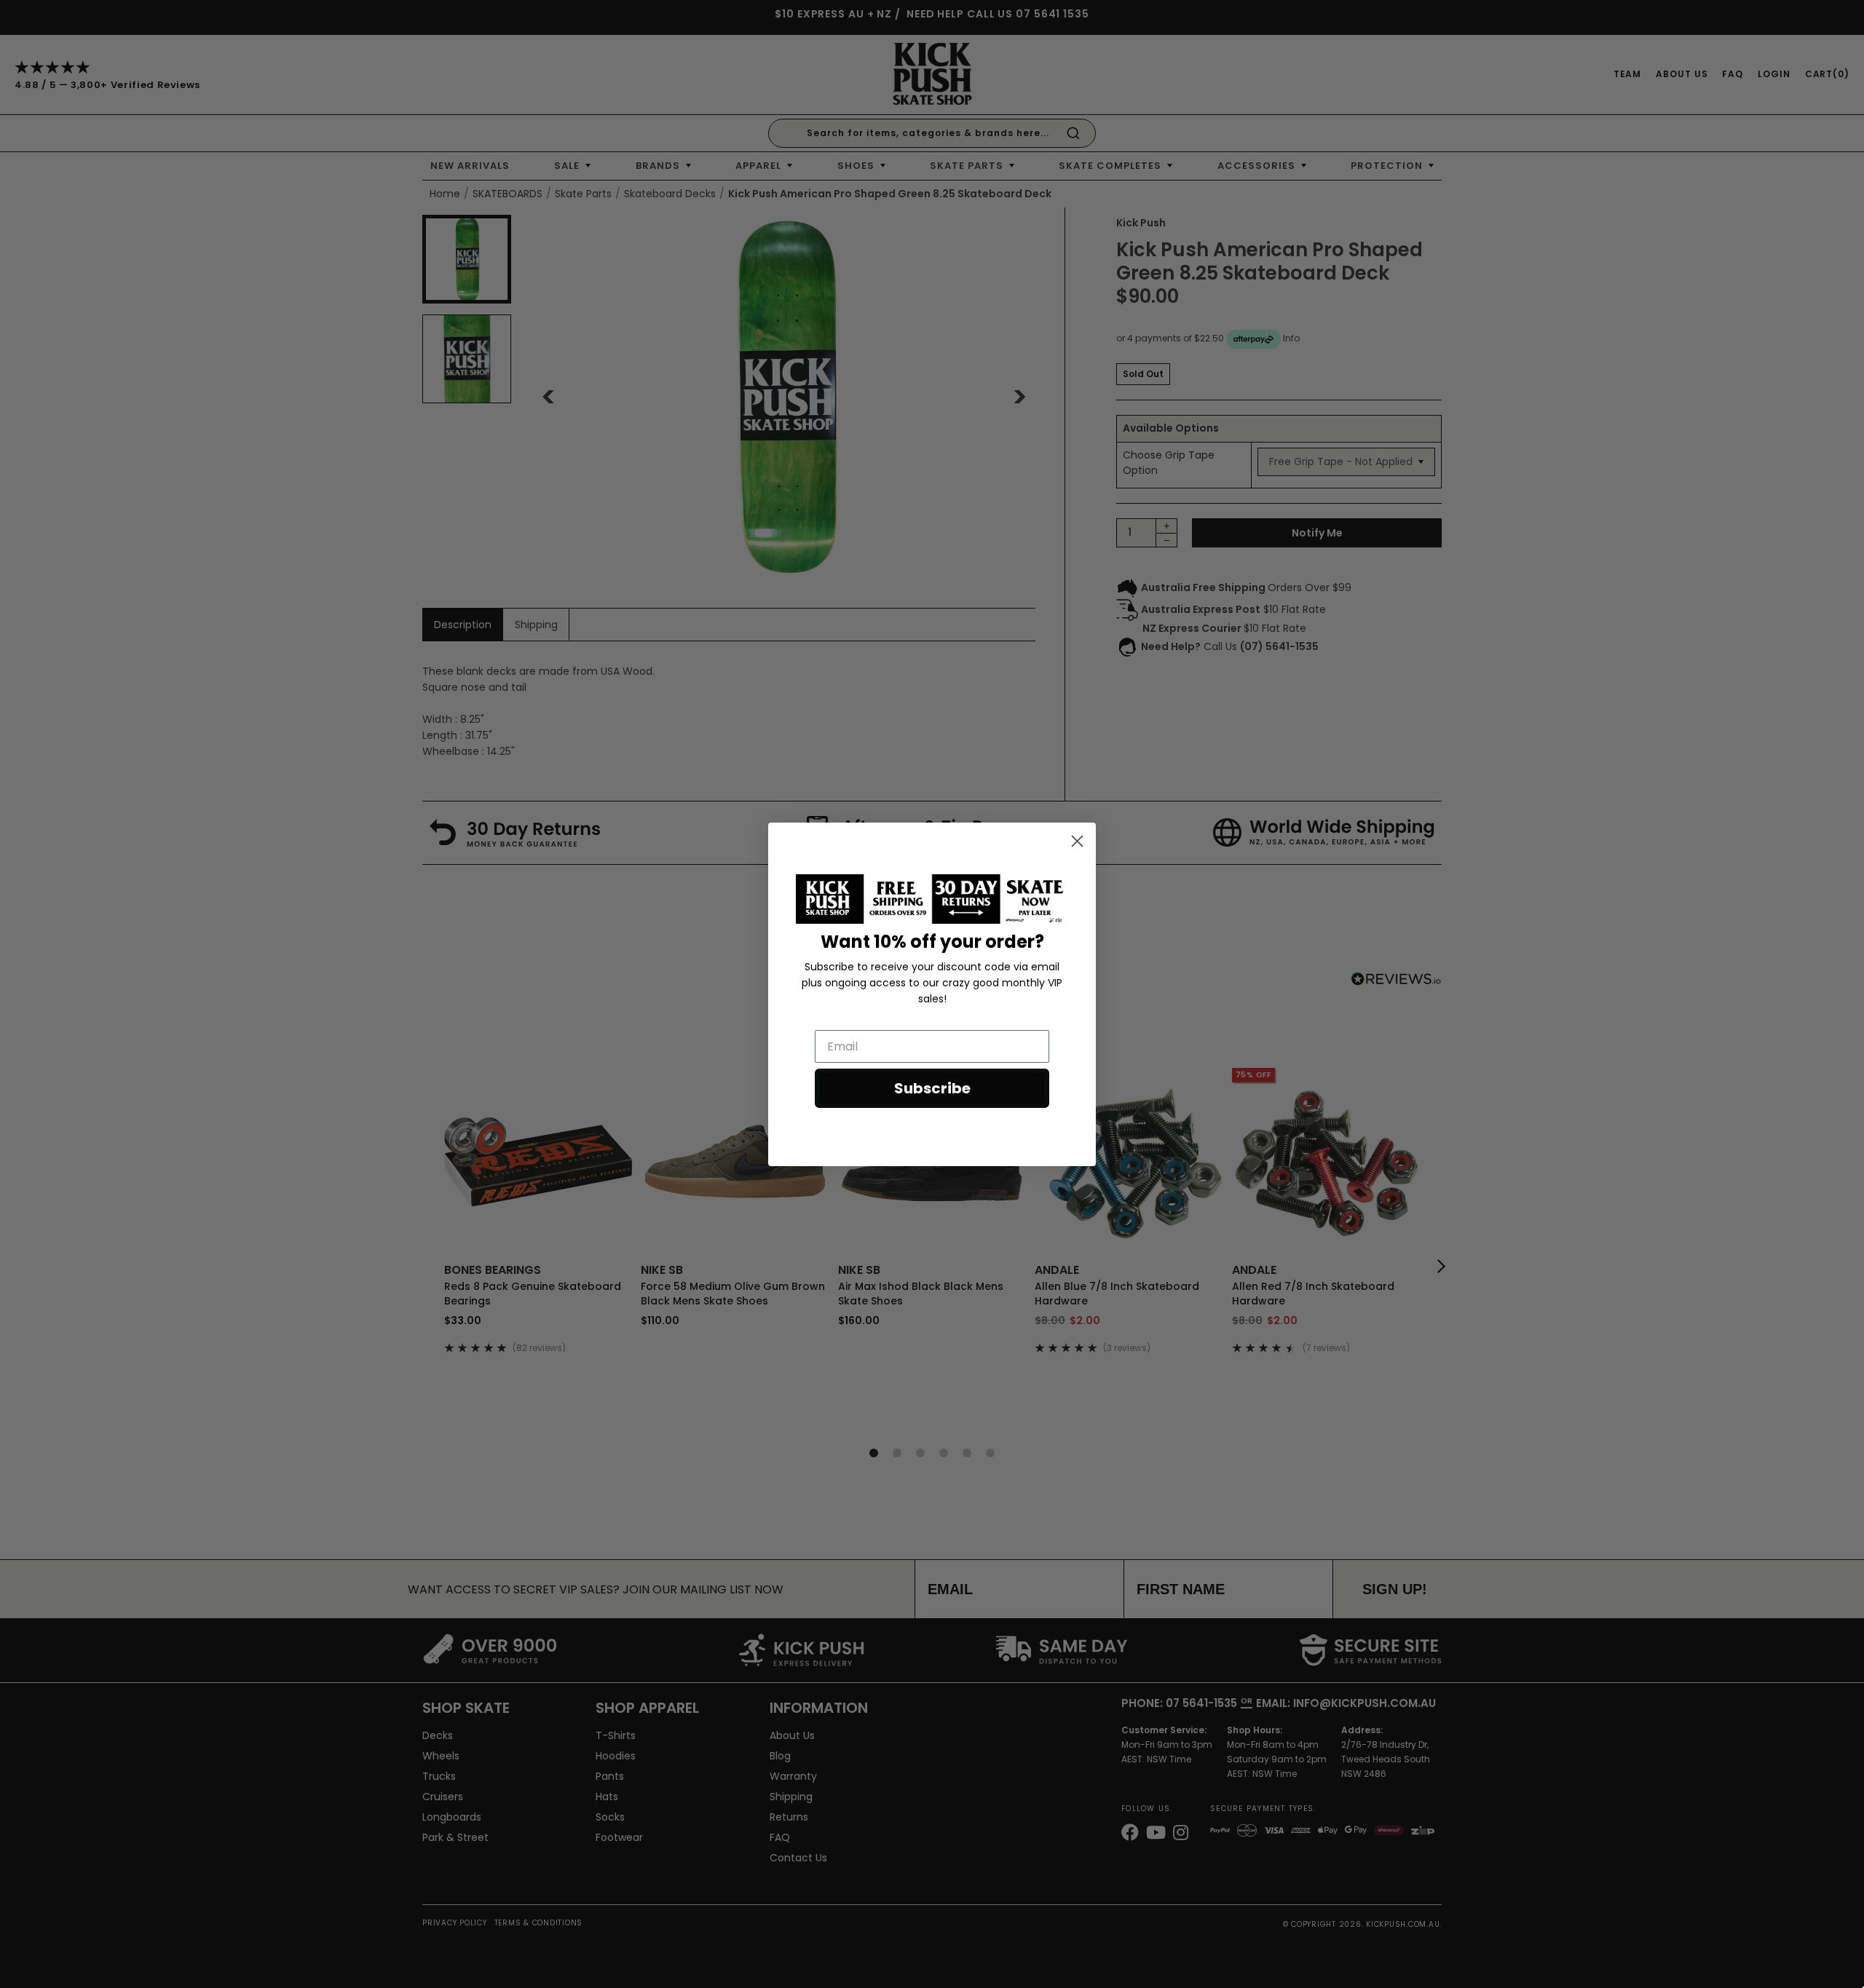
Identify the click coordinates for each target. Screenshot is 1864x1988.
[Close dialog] (1077, 841)
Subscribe (932, 1088)
